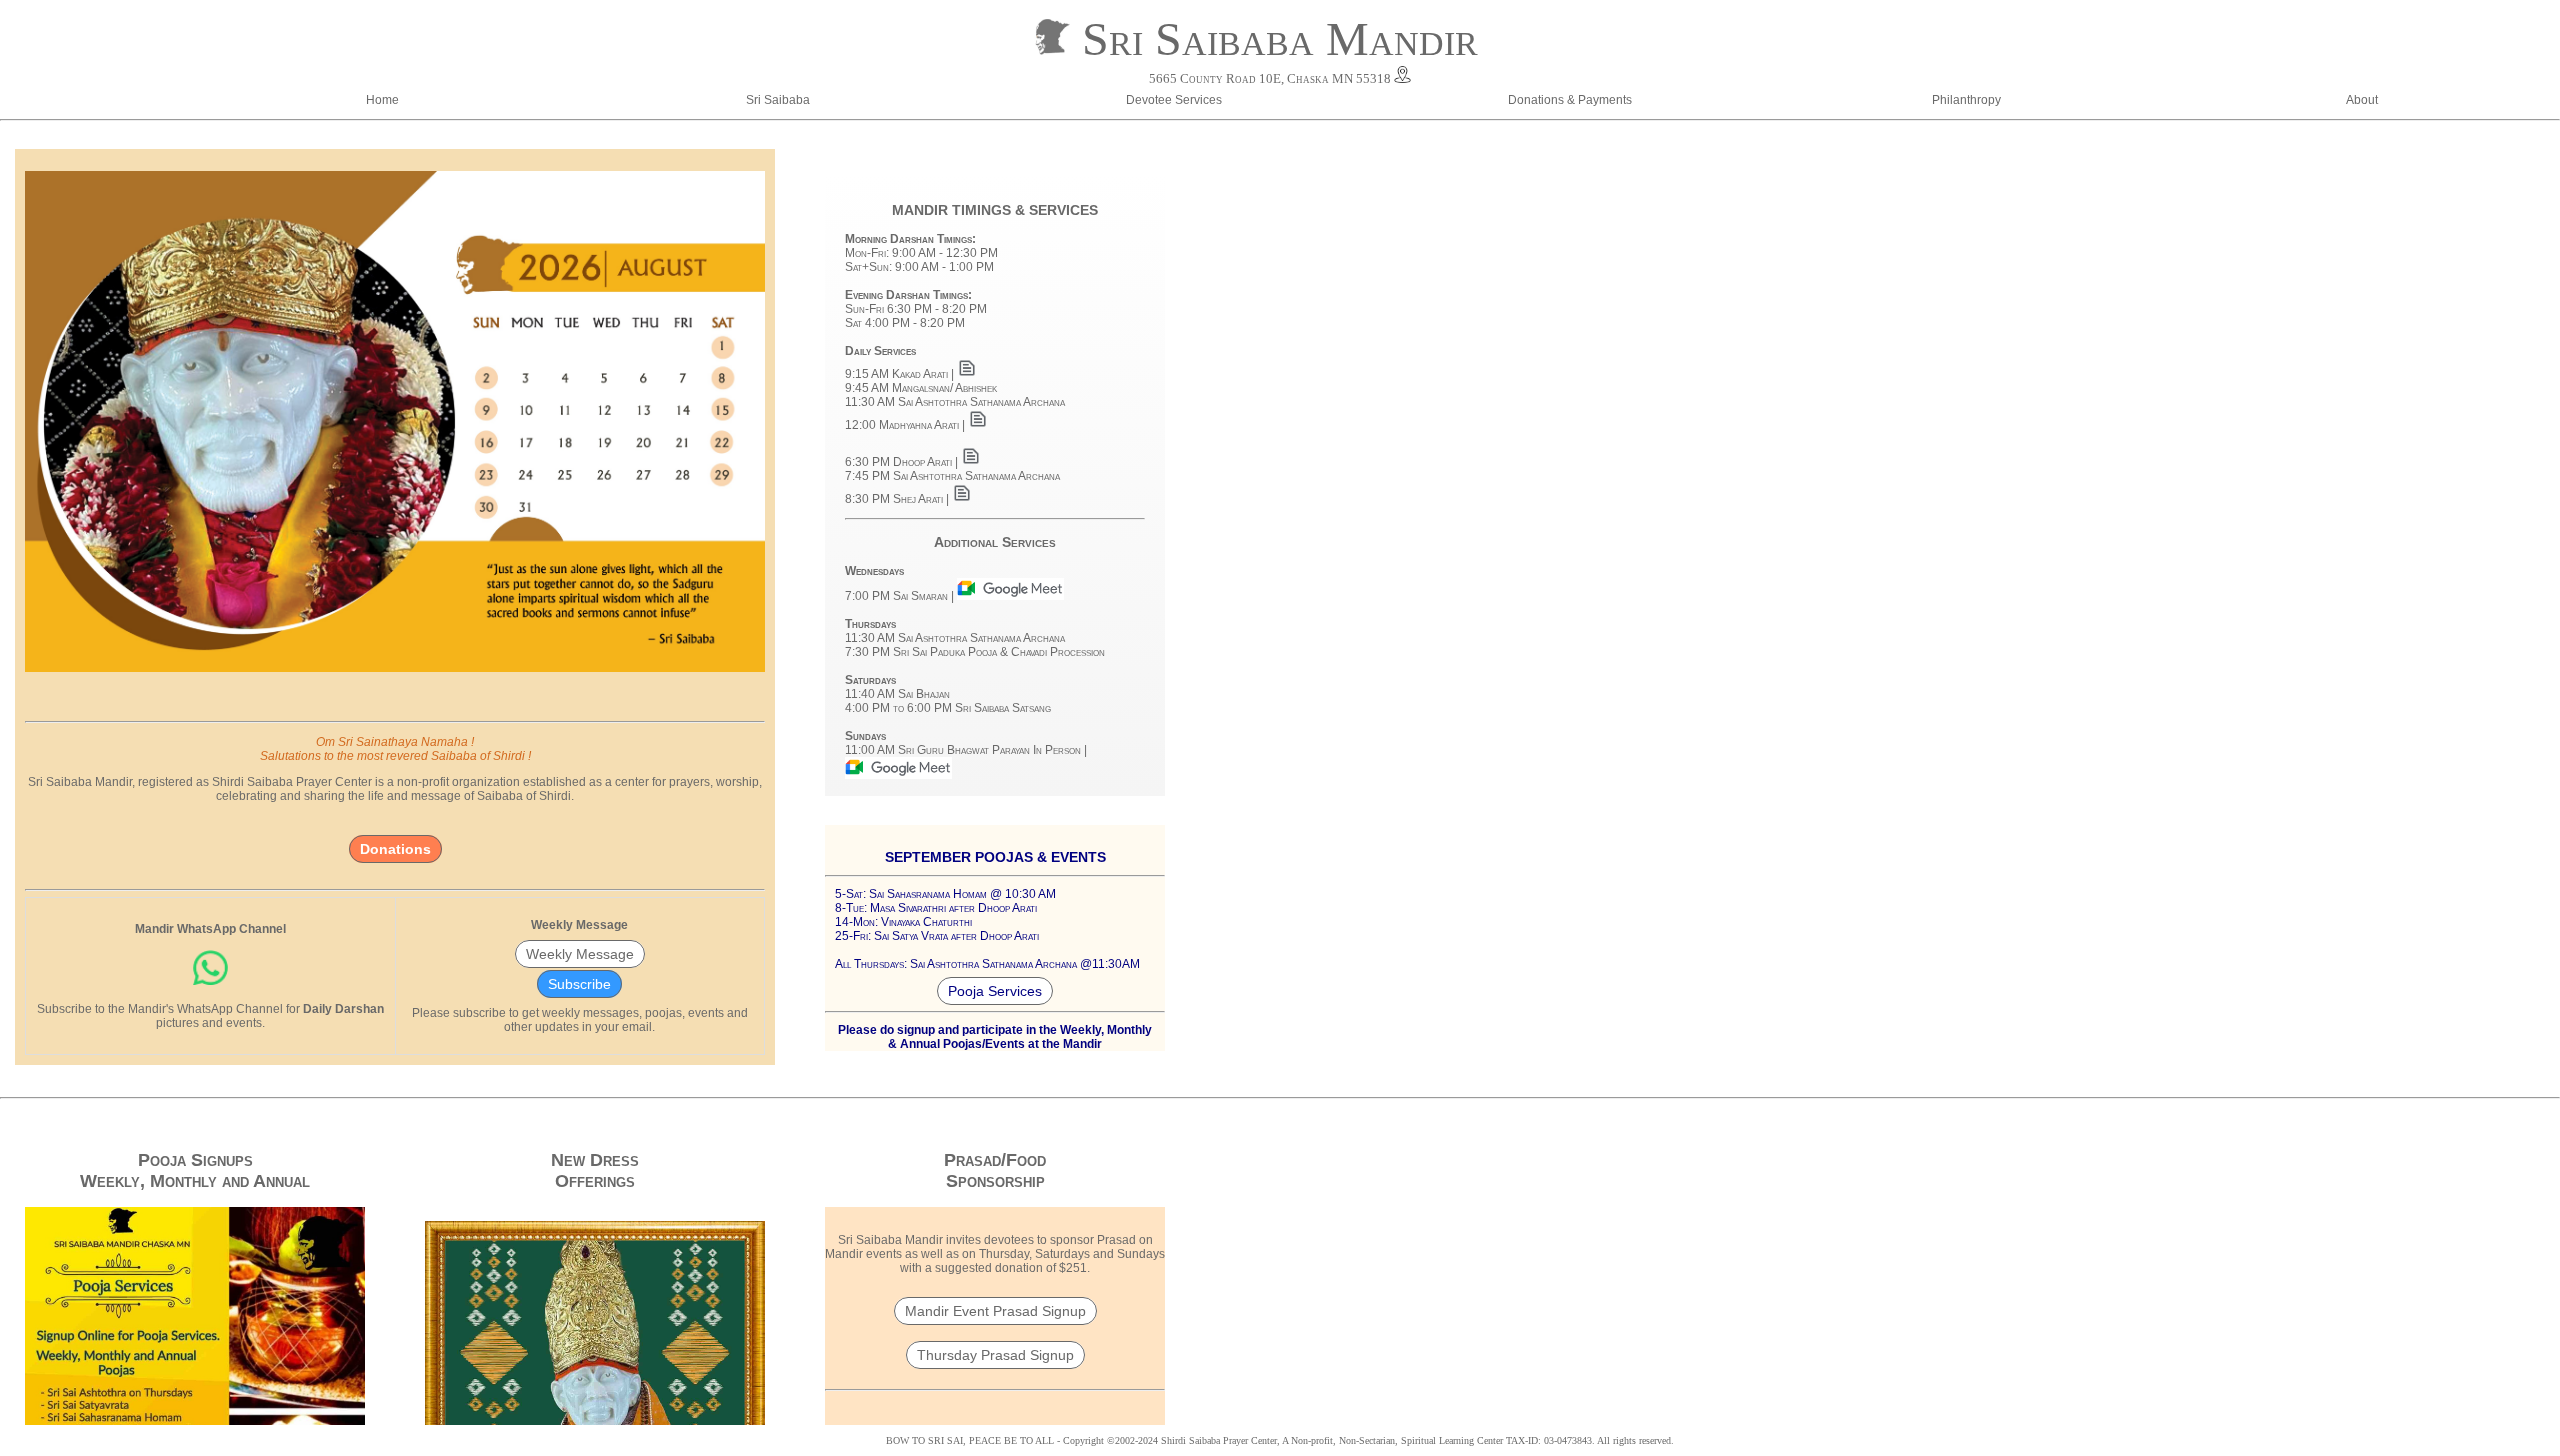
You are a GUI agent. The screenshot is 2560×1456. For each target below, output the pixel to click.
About (2362, 100)
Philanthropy (1966, 100)
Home (382, 100)
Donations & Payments (1570, 100)
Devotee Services (1174, 100)
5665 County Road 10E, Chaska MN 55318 (1270, 78)
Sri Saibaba (778, 100)
